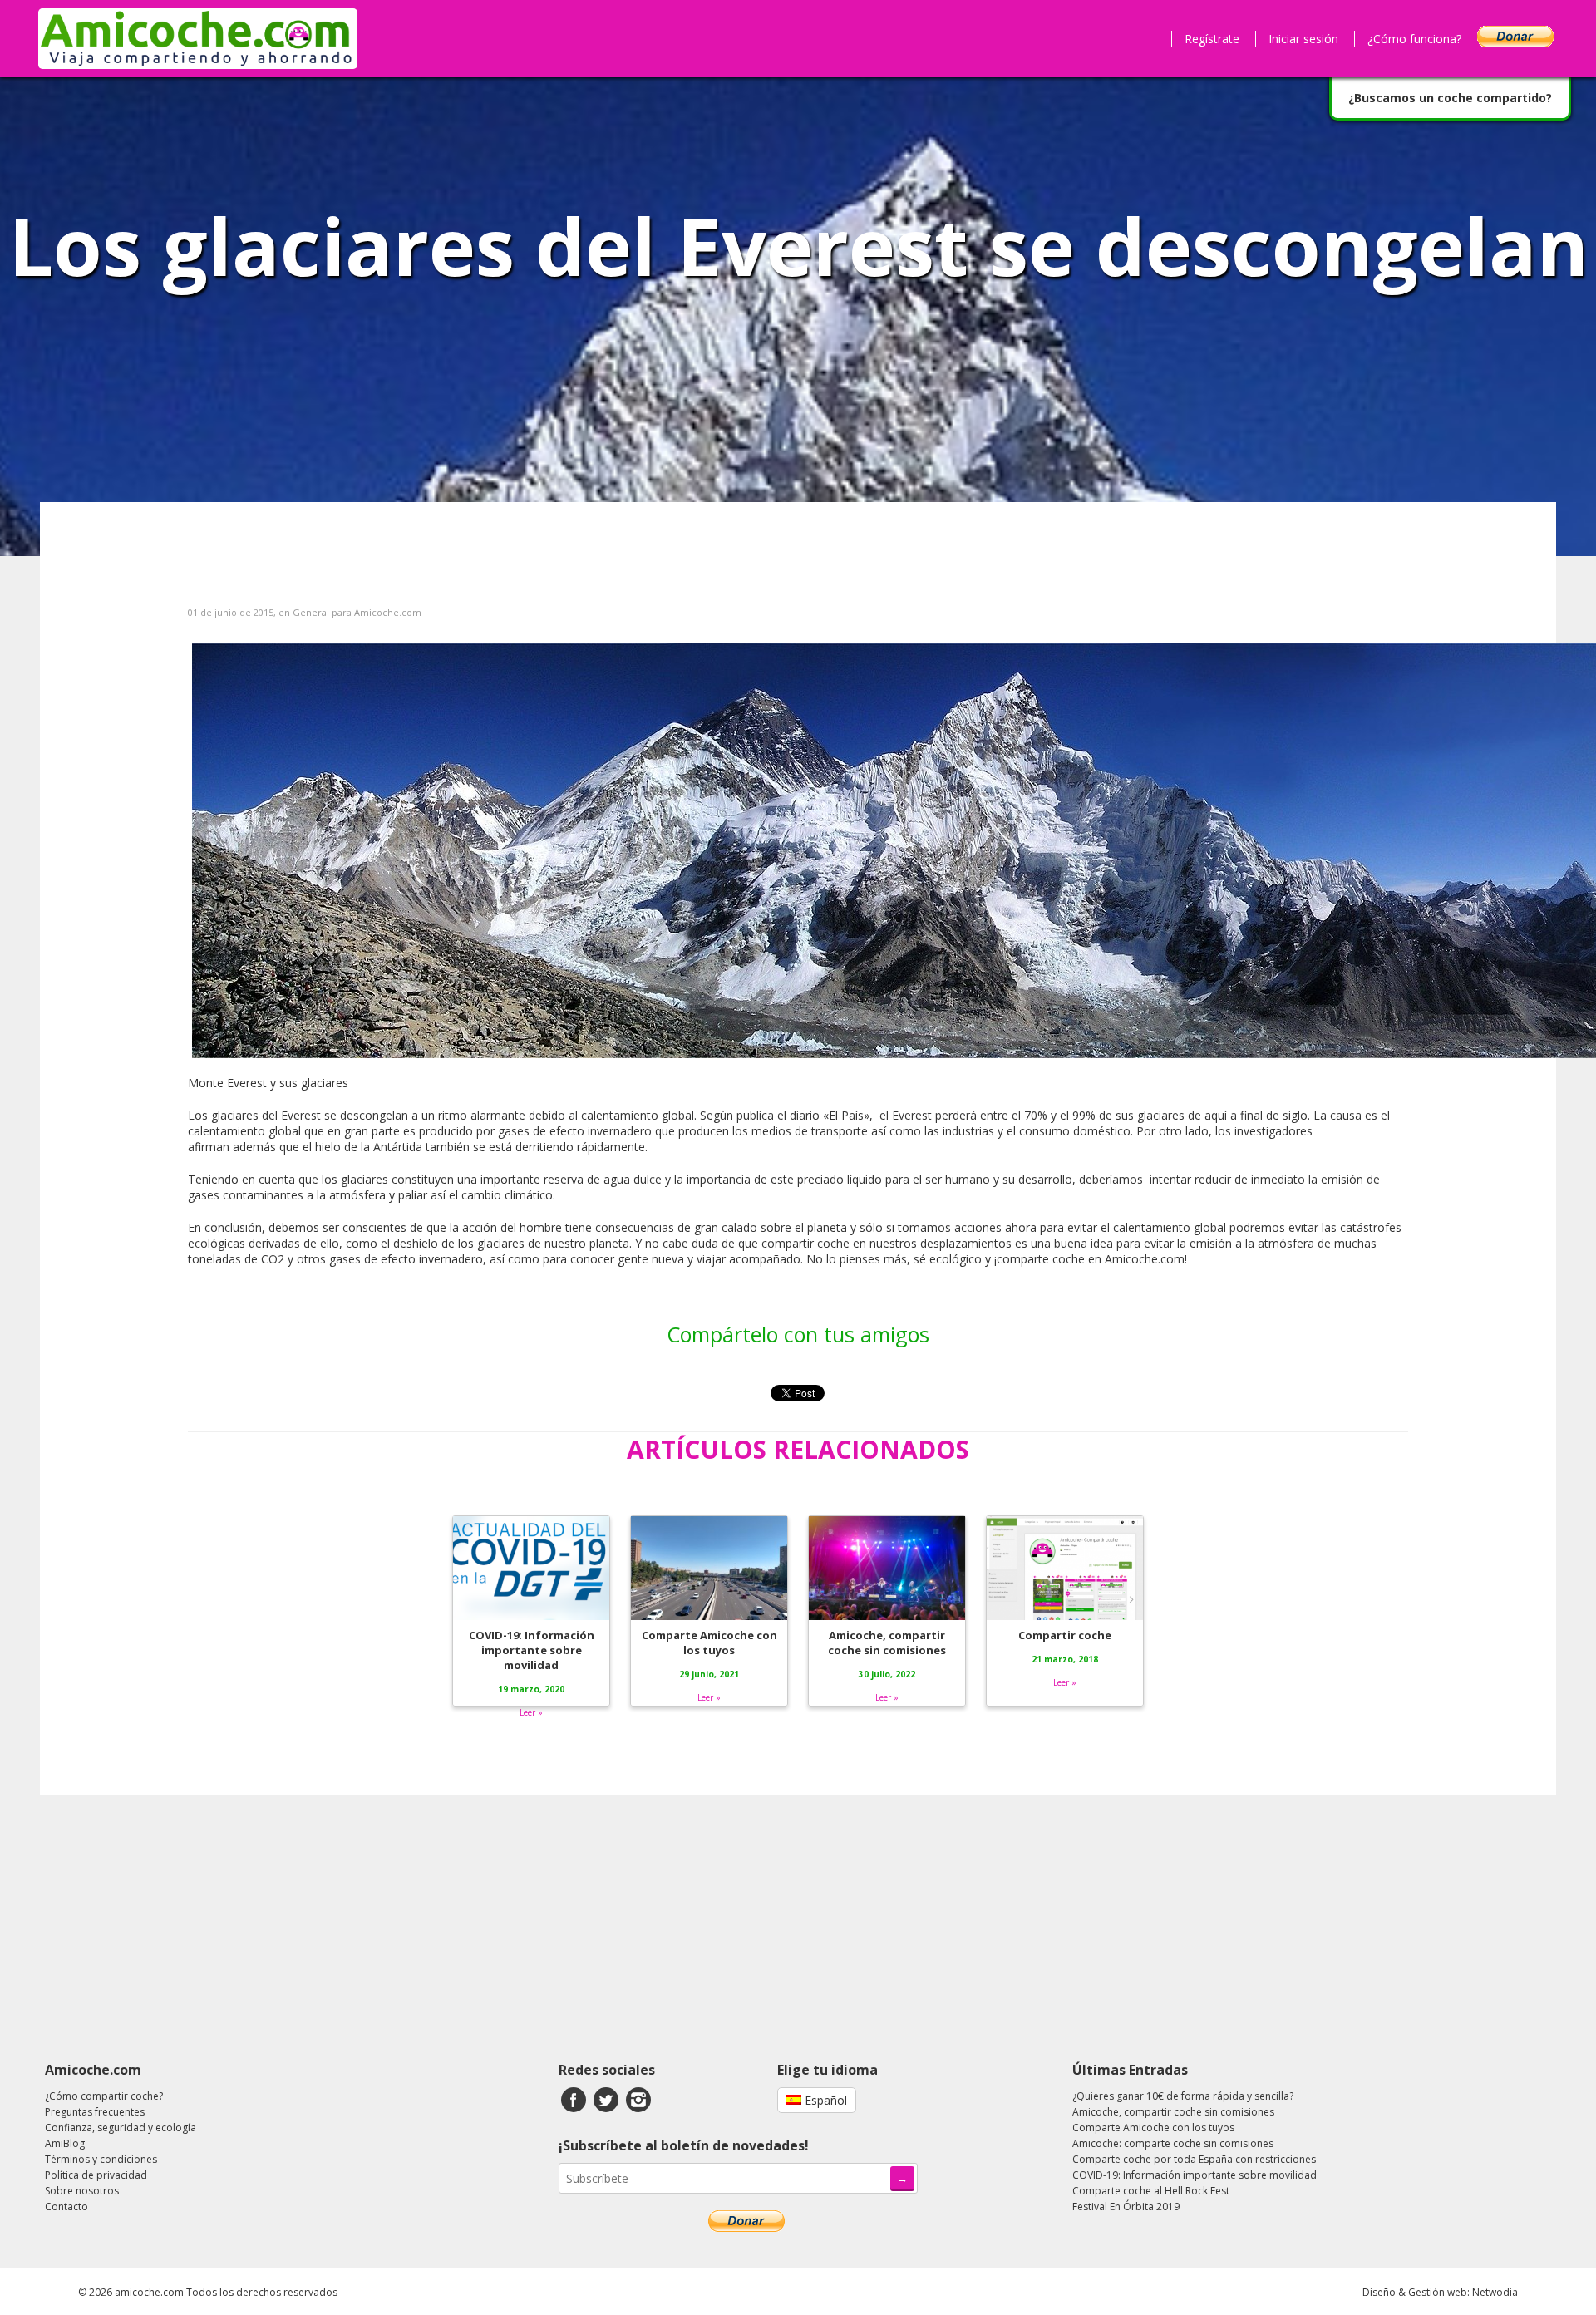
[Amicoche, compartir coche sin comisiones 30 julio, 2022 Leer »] (889, 1515)
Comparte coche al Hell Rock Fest (1151, 2191)
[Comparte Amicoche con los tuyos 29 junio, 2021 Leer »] (711, 1515)
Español (824, 2100)
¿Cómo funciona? (1414, 39)
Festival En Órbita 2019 (1126, 2207)
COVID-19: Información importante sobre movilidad (1195, 2175)
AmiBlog (65, 2143)
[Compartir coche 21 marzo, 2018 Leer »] (1065, 1515)
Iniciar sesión (1303, 39)
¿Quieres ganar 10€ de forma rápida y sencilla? (1183, 2096)
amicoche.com (149, 2292)
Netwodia (1495, 2292)
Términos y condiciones (101, 2159)
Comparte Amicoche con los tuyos (1153, 2128)
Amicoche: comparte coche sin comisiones (1173, 2143)
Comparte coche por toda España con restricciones (1194, 2159)
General (311, 612)
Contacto (66, 2207)
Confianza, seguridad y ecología (121, 2128)
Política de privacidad (96, 2175)
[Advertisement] (798, 1928)
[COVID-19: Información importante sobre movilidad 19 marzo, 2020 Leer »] (533, 1515)
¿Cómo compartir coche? (104, 2096)
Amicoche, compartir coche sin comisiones (1173, 2112)
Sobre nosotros (82, 2191)
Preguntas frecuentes (95, 2112)
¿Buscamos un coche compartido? (1450, 98)
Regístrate (1212, 39)
